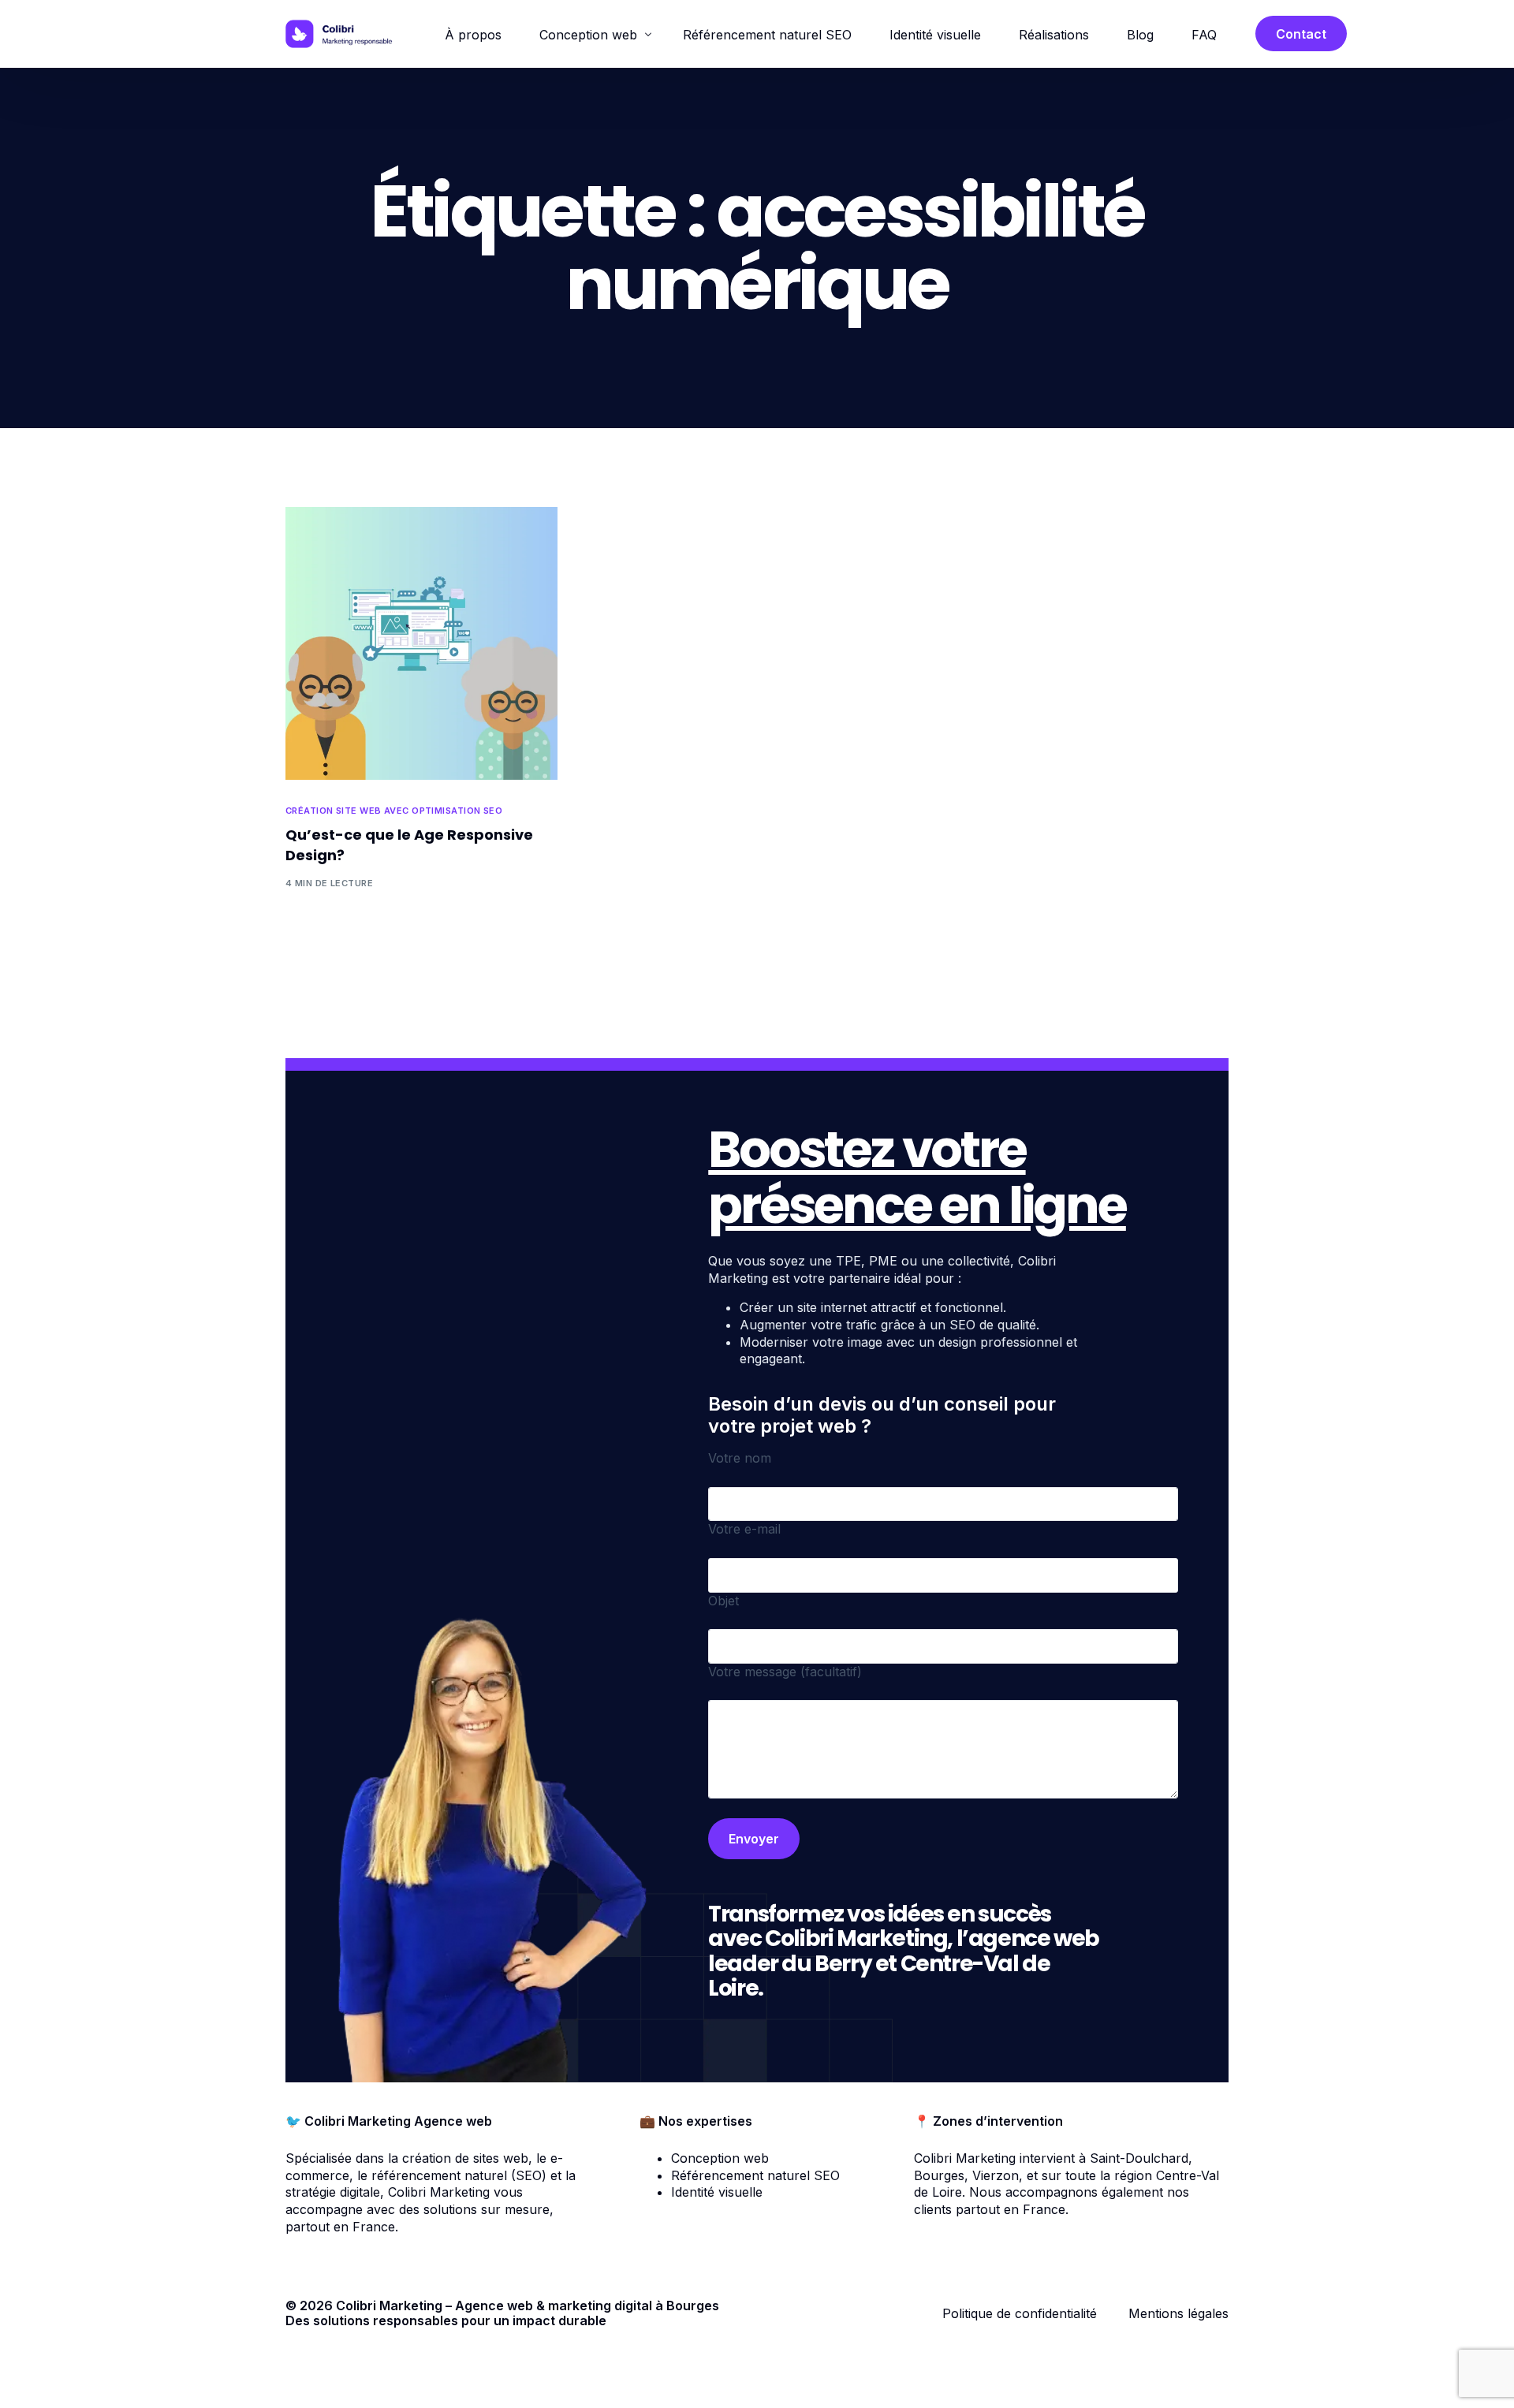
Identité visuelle (717, 2192)
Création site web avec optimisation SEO (394, 811)
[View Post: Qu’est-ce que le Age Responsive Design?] (421, 643)
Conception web (720, 2158)
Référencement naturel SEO (755, 2175)
